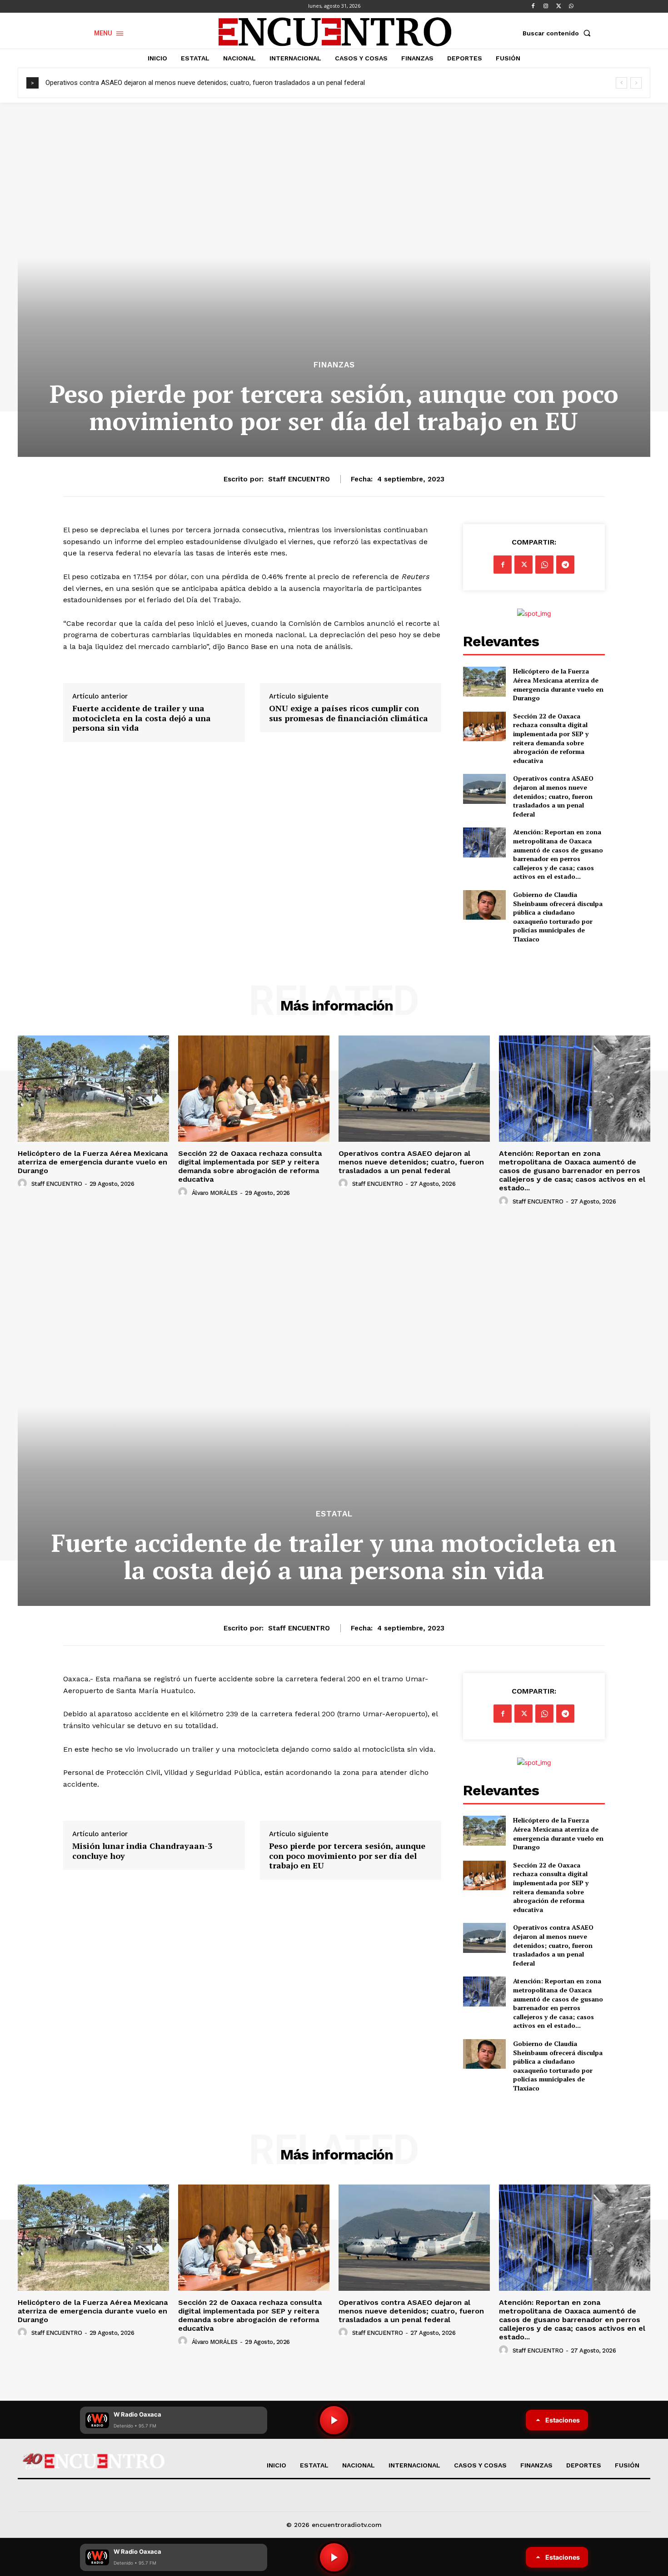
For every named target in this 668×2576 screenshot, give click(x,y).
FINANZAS (334, 365)
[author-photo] (24, 1184)
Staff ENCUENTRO (299, 479)
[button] (558, 33)
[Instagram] (546, 6)
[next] (636, 83)
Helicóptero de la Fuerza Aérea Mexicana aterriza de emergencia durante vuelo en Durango (558, 684)
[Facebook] (533, 6)
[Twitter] (558, 6)
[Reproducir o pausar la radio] (334, 2557)
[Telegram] (565, 565)
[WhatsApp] (571, 6)
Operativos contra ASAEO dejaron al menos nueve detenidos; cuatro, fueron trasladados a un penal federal (205, 83)
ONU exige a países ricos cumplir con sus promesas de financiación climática (349, 713)
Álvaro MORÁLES (215, 1193)
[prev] (621, 83)
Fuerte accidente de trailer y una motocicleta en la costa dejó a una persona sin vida (142, 718)
